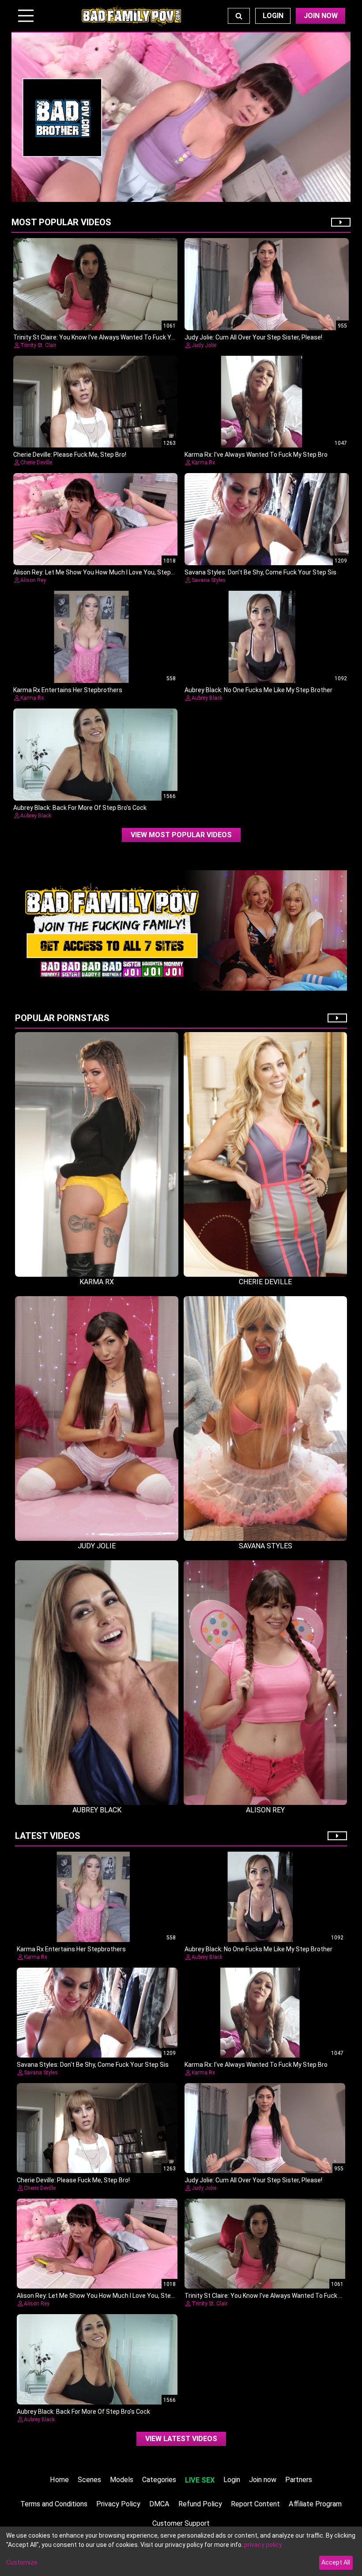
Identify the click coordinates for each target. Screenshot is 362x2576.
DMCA (159, 2504)
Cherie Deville (36, 462)
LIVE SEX (200, 2480)
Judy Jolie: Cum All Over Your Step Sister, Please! (253, 337)
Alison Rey (33, 580)
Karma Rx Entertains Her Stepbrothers (68, 690)
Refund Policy (200, 2504)
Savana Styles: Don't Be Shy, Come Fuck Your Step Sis (260, 572)
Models (122, 2480)
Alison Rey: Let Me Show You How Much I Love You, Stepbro (97, 572)
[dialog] (181, 2551)
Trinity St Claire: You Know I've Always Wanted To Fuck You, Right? (106, 337)
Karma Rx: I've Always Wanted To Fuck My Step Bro (256, 455)
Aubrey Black (207, 698)
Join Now (321, 16)
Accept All (336, 2562)
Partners (299, 2480)
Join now (263, 2480)
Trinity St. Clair (38, 345)
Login (273, 16)
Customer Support (181, 2523)
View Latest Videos (181, 2439)
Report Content (255, 2504)
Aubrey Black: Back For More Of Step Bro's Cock (80, 808)
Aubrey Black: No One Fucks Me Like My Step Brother (258, 690)
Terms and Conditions (54, 2504)
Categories (159, 2480)
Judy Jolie (204, 345)
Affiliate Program (315, 2504)
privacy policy (263, 2545)
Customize (22, 2562)
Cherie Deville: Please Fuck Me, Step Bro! (70, 455)
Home (59, 2480)
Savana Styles (209, 580)
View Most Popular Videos (181, 835)
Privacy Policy (118, 2504)
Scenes (89, 2480)
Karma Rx (203, 462)
